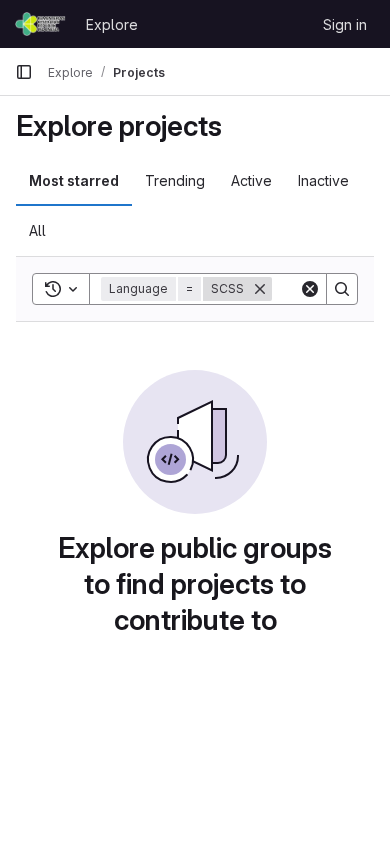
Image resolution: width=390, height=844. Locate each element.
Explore (112, 24)
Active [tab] (251, 180)
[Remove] (260, 289)
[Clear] (310, 289)
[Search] (342, 289)
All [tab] (37, 230)
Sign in (345, 24)
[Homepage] (40, 24)
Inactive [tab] (323, 180)
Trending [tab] (175, 180)
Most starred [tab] (74, 180)
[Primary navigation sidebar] (24, 72)
